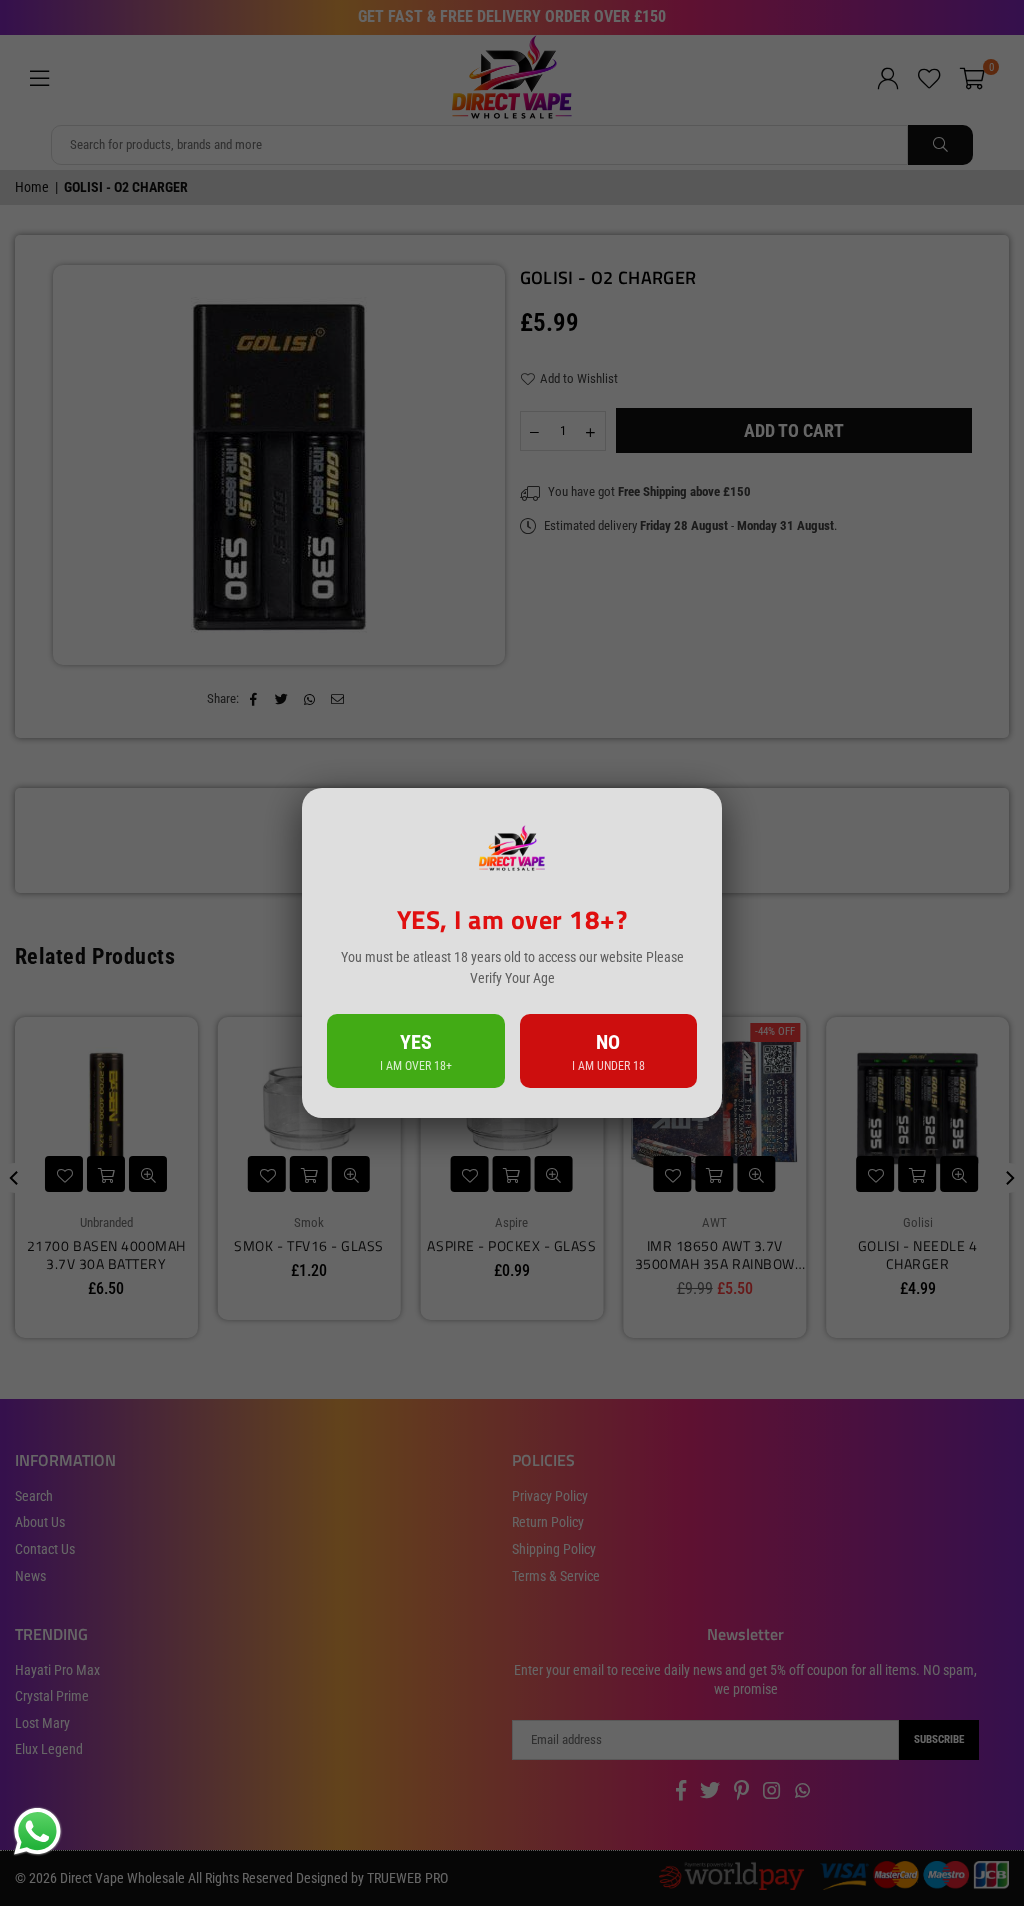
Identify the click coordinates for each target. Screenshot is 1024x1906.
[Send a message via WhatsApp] (37, 1831)
